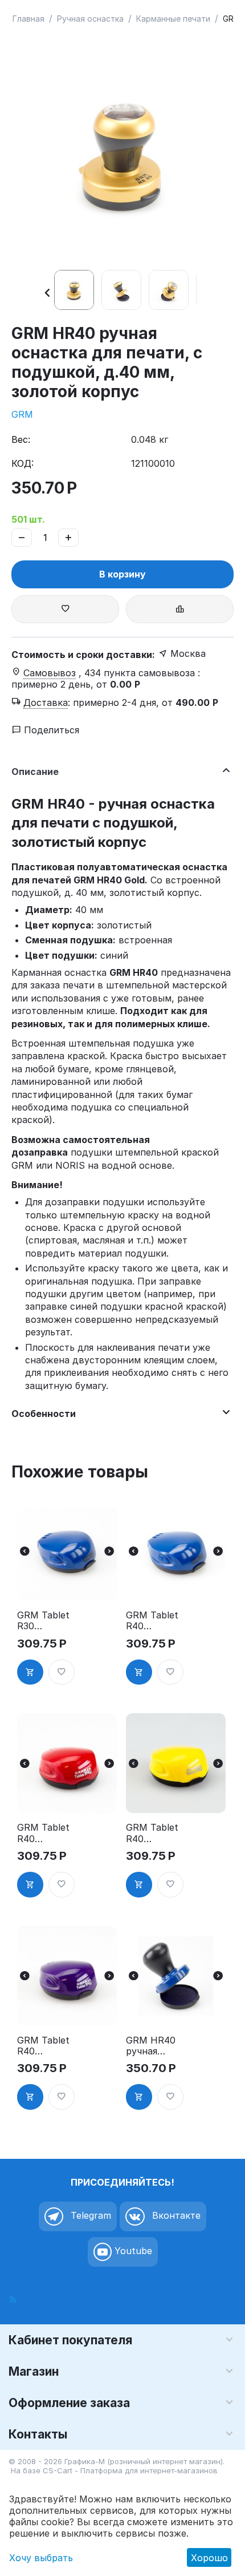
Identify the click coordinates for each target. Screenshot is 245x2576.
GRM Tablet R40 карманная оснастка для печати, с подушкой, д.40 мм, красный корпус (44, 1833)
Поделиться (50, 730)
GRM (22, 414)
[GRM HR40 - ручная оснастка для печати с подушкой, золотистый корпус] (122, 153)
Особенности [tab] (44, 1414)
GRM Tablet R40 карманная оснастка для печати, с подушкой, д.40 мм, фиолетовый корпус (44, 2046)
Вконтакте (175, 2215)
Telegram (89, 2215)
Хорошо (209, 2558)
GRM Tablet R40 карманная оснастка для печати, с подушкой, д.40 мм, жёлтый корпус (153, 1833)
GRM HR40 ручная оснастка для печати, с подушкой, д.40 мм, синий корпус (153, 2046)
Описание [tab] (35, 772)
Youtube (132, 2251)
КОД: (23, 463)
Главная (28, 19)
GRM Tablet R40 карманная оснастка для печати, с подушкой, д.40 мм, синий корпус (153, 1621)
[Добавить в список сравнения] (180, 609)
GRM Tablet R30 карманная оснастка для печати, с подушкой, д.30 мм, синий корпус (44, 1621)
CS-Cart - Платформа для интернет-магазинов (130, 2470)
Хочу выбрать (41, 2558)
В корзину (122, 574)
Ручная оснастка (90, 19)
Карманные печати (173, 19)
